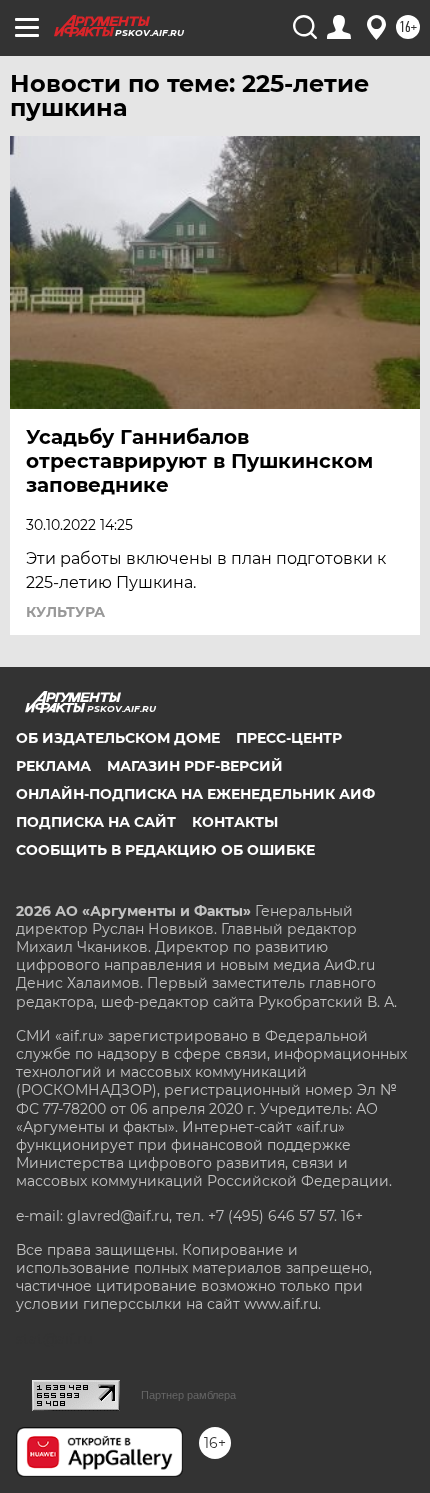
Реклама (53, 766)
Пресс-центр (289, 738)
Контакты (235, 822)
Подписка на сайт (96, 822)
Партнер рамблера (188, 1395)
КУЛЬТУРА (65, 612)
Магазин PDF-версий (195, 766)
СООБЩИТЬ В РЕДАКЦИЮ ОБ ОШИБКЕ (165, 850)
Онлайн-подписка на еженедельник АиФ (195, 794)
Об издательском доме (118, 738)
